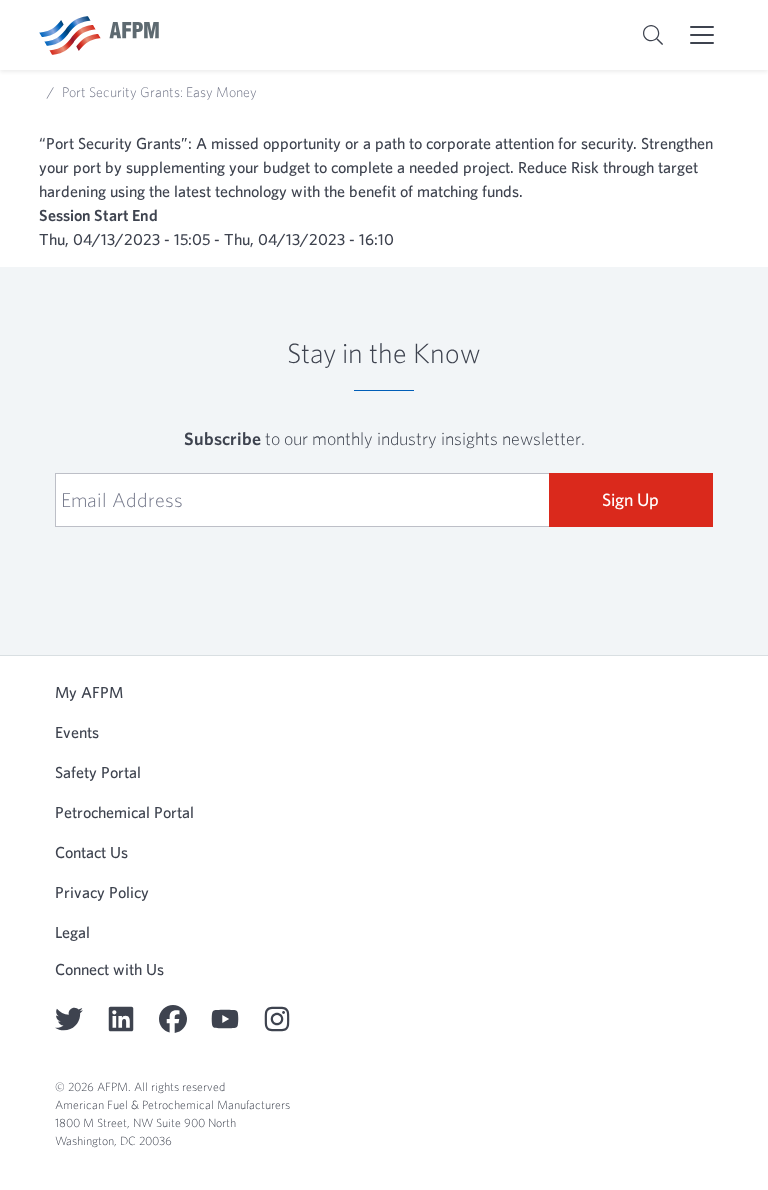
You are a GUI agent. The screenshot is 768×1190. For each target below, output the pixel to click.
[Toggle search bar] (653, 35)
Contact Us (91, 852)
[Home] (99, 35)
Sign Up (630, 499)
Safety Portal (98, 772)
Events (77, 732)
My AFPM (89, 692)
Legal (72, 932)
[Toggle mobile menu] (702, 35)
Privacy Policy (102, 892)
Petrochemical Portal (124, 812)
